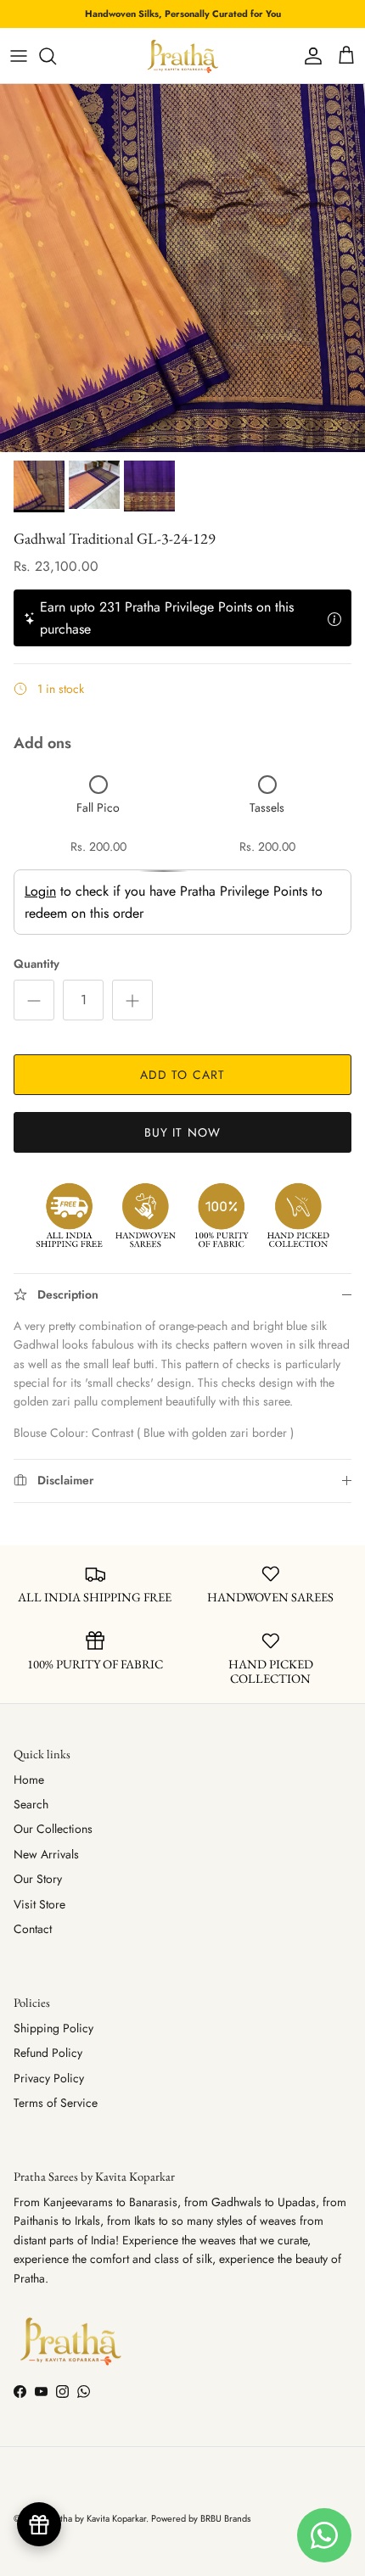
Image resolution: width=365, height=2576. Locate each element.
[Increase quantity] (132, 1000)
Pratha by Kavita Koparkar (97, 2518)
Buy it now (182, 1132)
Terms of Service (56, 2103)
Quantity (36, 964)
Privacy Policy (49, 2078)
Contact (33, 1929)
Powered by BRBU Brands (201, 2518)
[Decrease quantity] (34, 1000)
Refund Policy (48, 2053)
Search (31, 1804)
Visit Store (39, 1904)
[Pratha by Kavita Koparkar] (183, 56)
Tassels (267, 807)
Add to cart (182, 1075)
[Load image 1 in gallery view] (182, 268)
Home (29, 1780)
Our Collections (53, 1829)
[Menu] (19, 56)
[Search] (56, 56)
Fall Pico (98, 807)
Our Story (38, 1879)
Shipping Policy (53, 2028)
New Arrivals (46, 1854)
